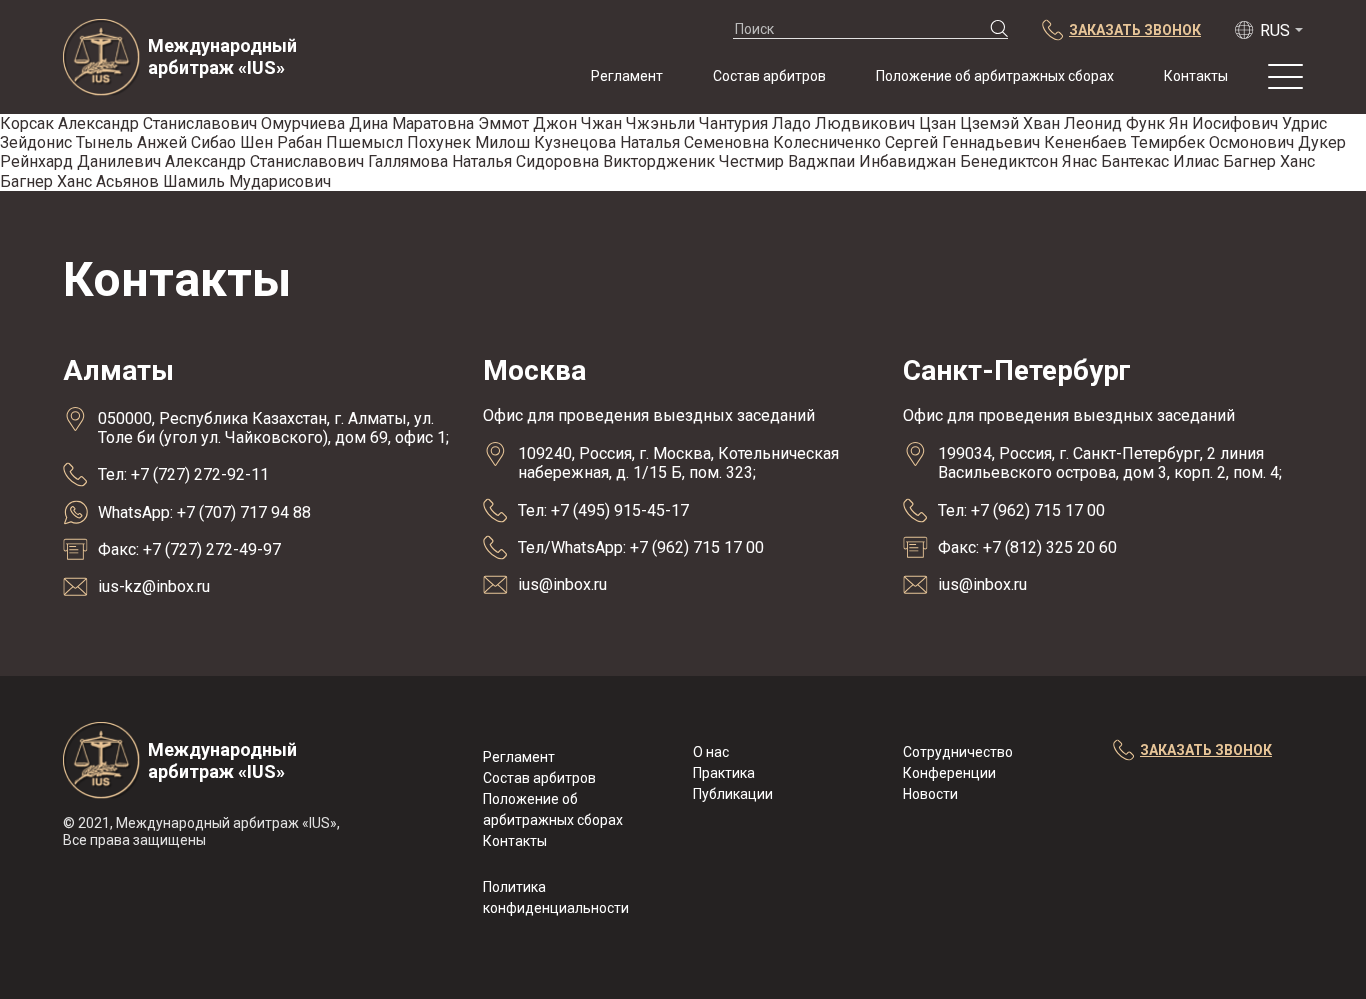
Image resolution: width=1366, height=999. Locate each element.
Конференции (949, 773)
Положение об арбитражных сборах (995, 76)
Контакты (1196, 76)
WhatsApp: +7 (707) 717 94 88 (204, 512)
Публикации (733, 794)
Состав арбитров (769, 76)
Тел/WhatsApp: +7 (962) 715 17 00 (641, 547)
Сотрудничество (958, 752)
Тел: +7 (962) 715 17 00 (1021, 510)
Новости (930, 794)
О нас (711, 752)
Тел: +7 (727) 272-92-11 (183, 474)
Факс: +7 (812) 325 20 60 (1027, 547)
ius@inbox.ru (562, 584)
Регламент (627, 76)
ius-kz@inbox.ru (154, 586)
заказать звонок (1206, 750)
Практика (724, 773)
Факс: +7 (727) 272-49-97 (189, 549)
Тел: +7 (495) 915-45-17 (603, 510)
